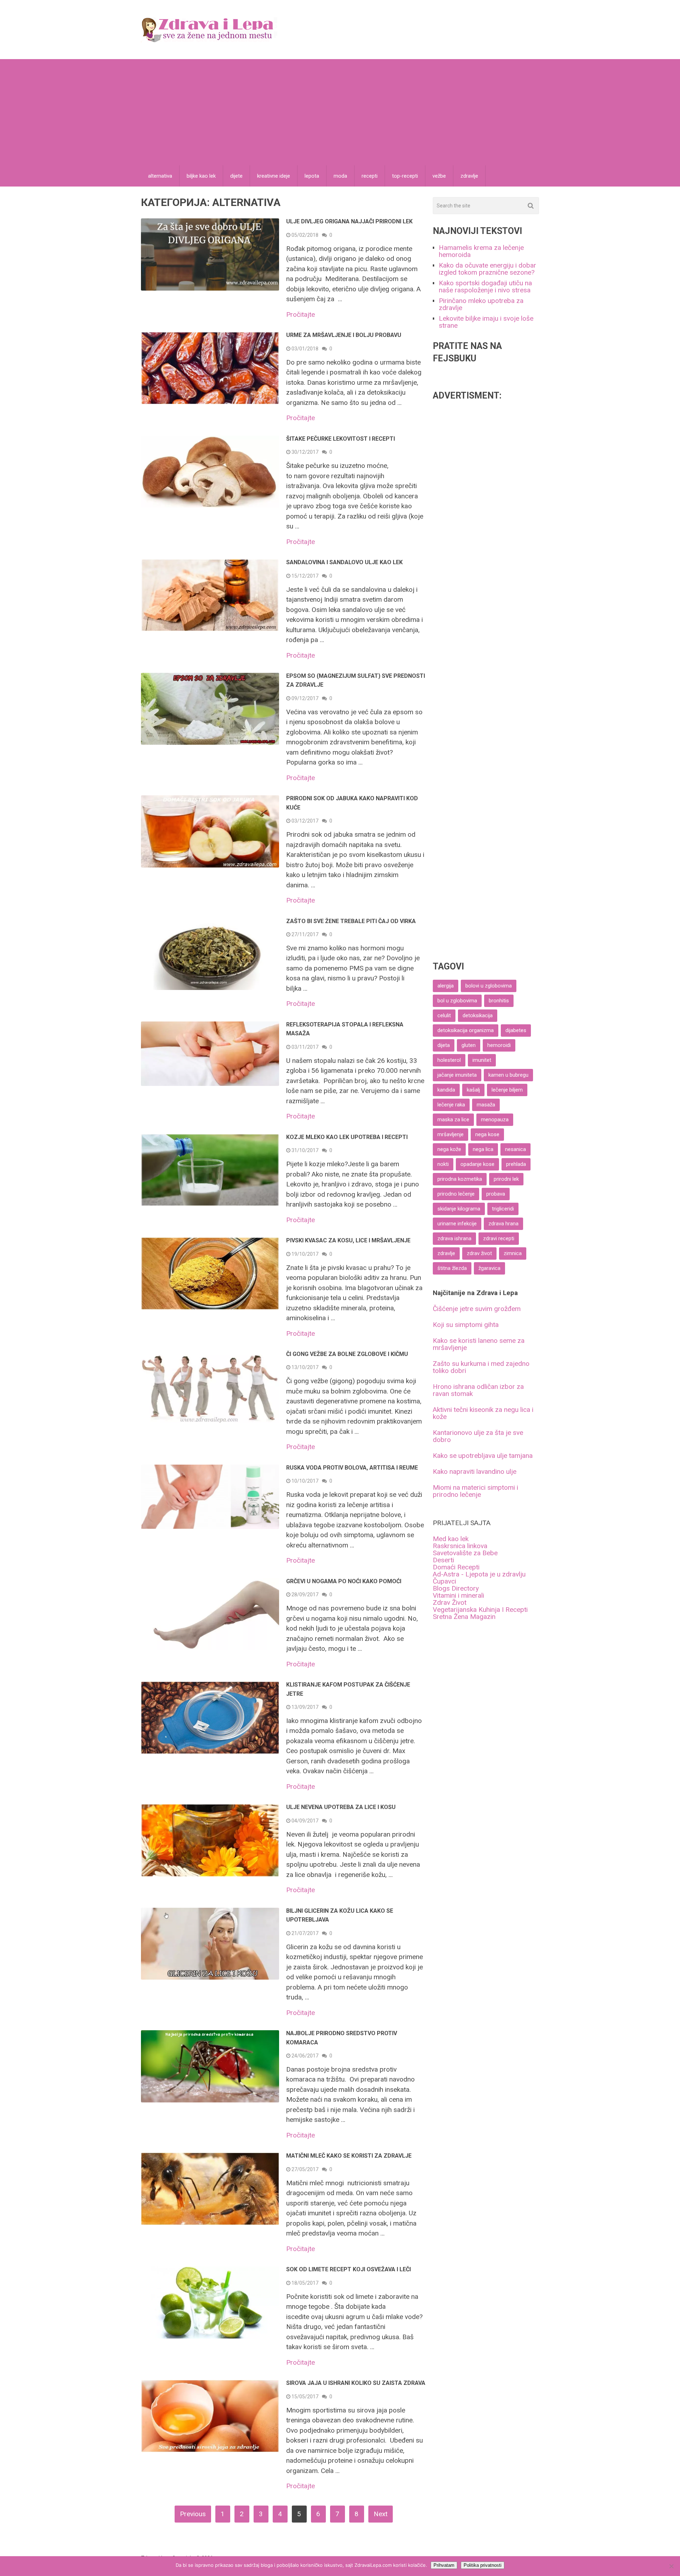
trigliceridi (503, 1209)
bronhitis (499, 1001)
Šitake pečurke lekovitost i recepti (341, 439)
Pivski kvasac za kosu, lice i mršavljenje (348, 1240)
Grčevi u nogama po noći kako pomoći (344, 1581)
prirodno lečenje (456, 1194)
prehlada (516, 1164)
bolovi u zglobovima (489, 986)
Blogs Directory (456, 1588)
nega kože (449, 1149)
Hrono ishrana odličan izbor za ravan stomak (478, 1390)
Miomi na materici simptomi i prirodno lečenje (475, 1491)
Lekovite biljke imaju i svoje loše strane (486, 322)
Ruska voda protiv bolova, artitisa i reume (352, 1468)
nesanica (515, 1149)
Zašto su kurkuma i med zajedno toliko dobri (481, 1367)
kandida (446, 1090)
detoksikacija (478, 1015)
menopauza (495, 1120)
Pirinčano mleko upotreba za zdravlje (481, 304)
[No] (671, 2566)
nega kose (487, 1134)
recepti (370, 176)
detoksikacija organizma (466, 1030)
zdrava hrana (503, 1224)
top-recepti (405, 176)
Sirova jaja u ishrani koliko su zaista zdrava (356, 2383)
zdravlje (469, 176)
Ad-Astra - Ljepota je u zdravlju (479, 1574)
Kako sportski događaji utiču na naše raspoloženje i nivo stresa (485, 287)
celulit (444, 1015)
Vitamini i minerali (458, 1595)
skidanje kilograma (459, 1209)
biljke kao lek (201, 176)
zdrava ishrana (454, 1238)
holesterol (449, 1060)
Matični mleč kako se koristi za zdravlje (349, 2156)
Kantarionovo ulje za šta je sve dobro (478, 1436)
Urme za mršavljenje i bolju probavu (344, 335)
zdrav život (479, 1253)
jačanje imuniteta (457, 1075)
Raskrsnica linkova (460, 1546)
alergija (446, 986)
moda (340, 176)
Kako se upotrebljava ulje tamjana (483, 1456)
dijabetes (516, 1030)
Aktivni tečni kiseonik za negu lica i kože (483, 1413)
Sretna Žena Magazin (464, 1617)
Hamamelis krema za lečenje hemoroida (481, 251)
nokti (443, 1164)
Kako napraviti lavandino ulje (475, 1472)
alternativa (160, 176)
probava (496, 1194)
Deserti (443, 1560)
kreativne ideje (274, 176)
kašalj (473, 1090)
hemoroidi (499, 1045)
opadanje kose (477, 1164)
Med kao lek (451, 1539)
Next (381, 2514)
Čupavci (444, 1581)
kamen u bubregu (508, 1075)
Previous (193, 2514)
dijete (236, 176)
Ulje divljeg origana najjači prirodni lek (349, 221)
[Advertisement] (340, 112)
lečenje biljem (507, 1090)
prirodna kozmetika (460, 1179)
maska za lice (453, 1120)
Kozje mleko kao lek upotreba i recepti (347, 1137)
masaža (486, 1105)
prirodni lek (506, 1179)
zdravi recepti (499, 1238)
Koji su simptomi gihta (466, 1325)
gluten (469, 1045)
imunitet (482, 1060)
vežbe (439, 176)
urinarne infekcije (457, 1224)
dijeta (444, 1045)
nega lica (483, 1149)
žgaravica (489, 1268)
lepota (312, 176)
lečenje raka (451, 1105)
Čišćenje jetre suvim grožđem (477, 1309)
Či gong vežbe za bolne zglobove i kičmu (347, 1354)
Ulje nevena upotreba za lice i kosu (341, 1807)
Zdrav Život (450, 1602)
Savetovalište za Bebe (465, 1553)
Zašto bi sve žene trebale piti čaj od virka (351, 921)
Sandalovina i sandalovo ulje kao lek (344, 562)
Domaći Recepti (456, 1567)
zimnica (513, 1253)
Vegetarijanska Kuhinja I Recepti (480, 1610)
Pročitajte (301, 314)
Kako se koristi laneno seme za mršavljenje (479, 1344)
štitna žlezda (452, 1268)
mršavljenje (450, 1134)
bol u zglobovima (457, 1001)
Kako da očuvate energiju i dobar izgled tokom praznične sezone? (488, 269)
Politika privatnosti (483, 2565)
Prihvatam (444, 2565)
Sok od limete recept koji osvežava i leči (348, 2269)
